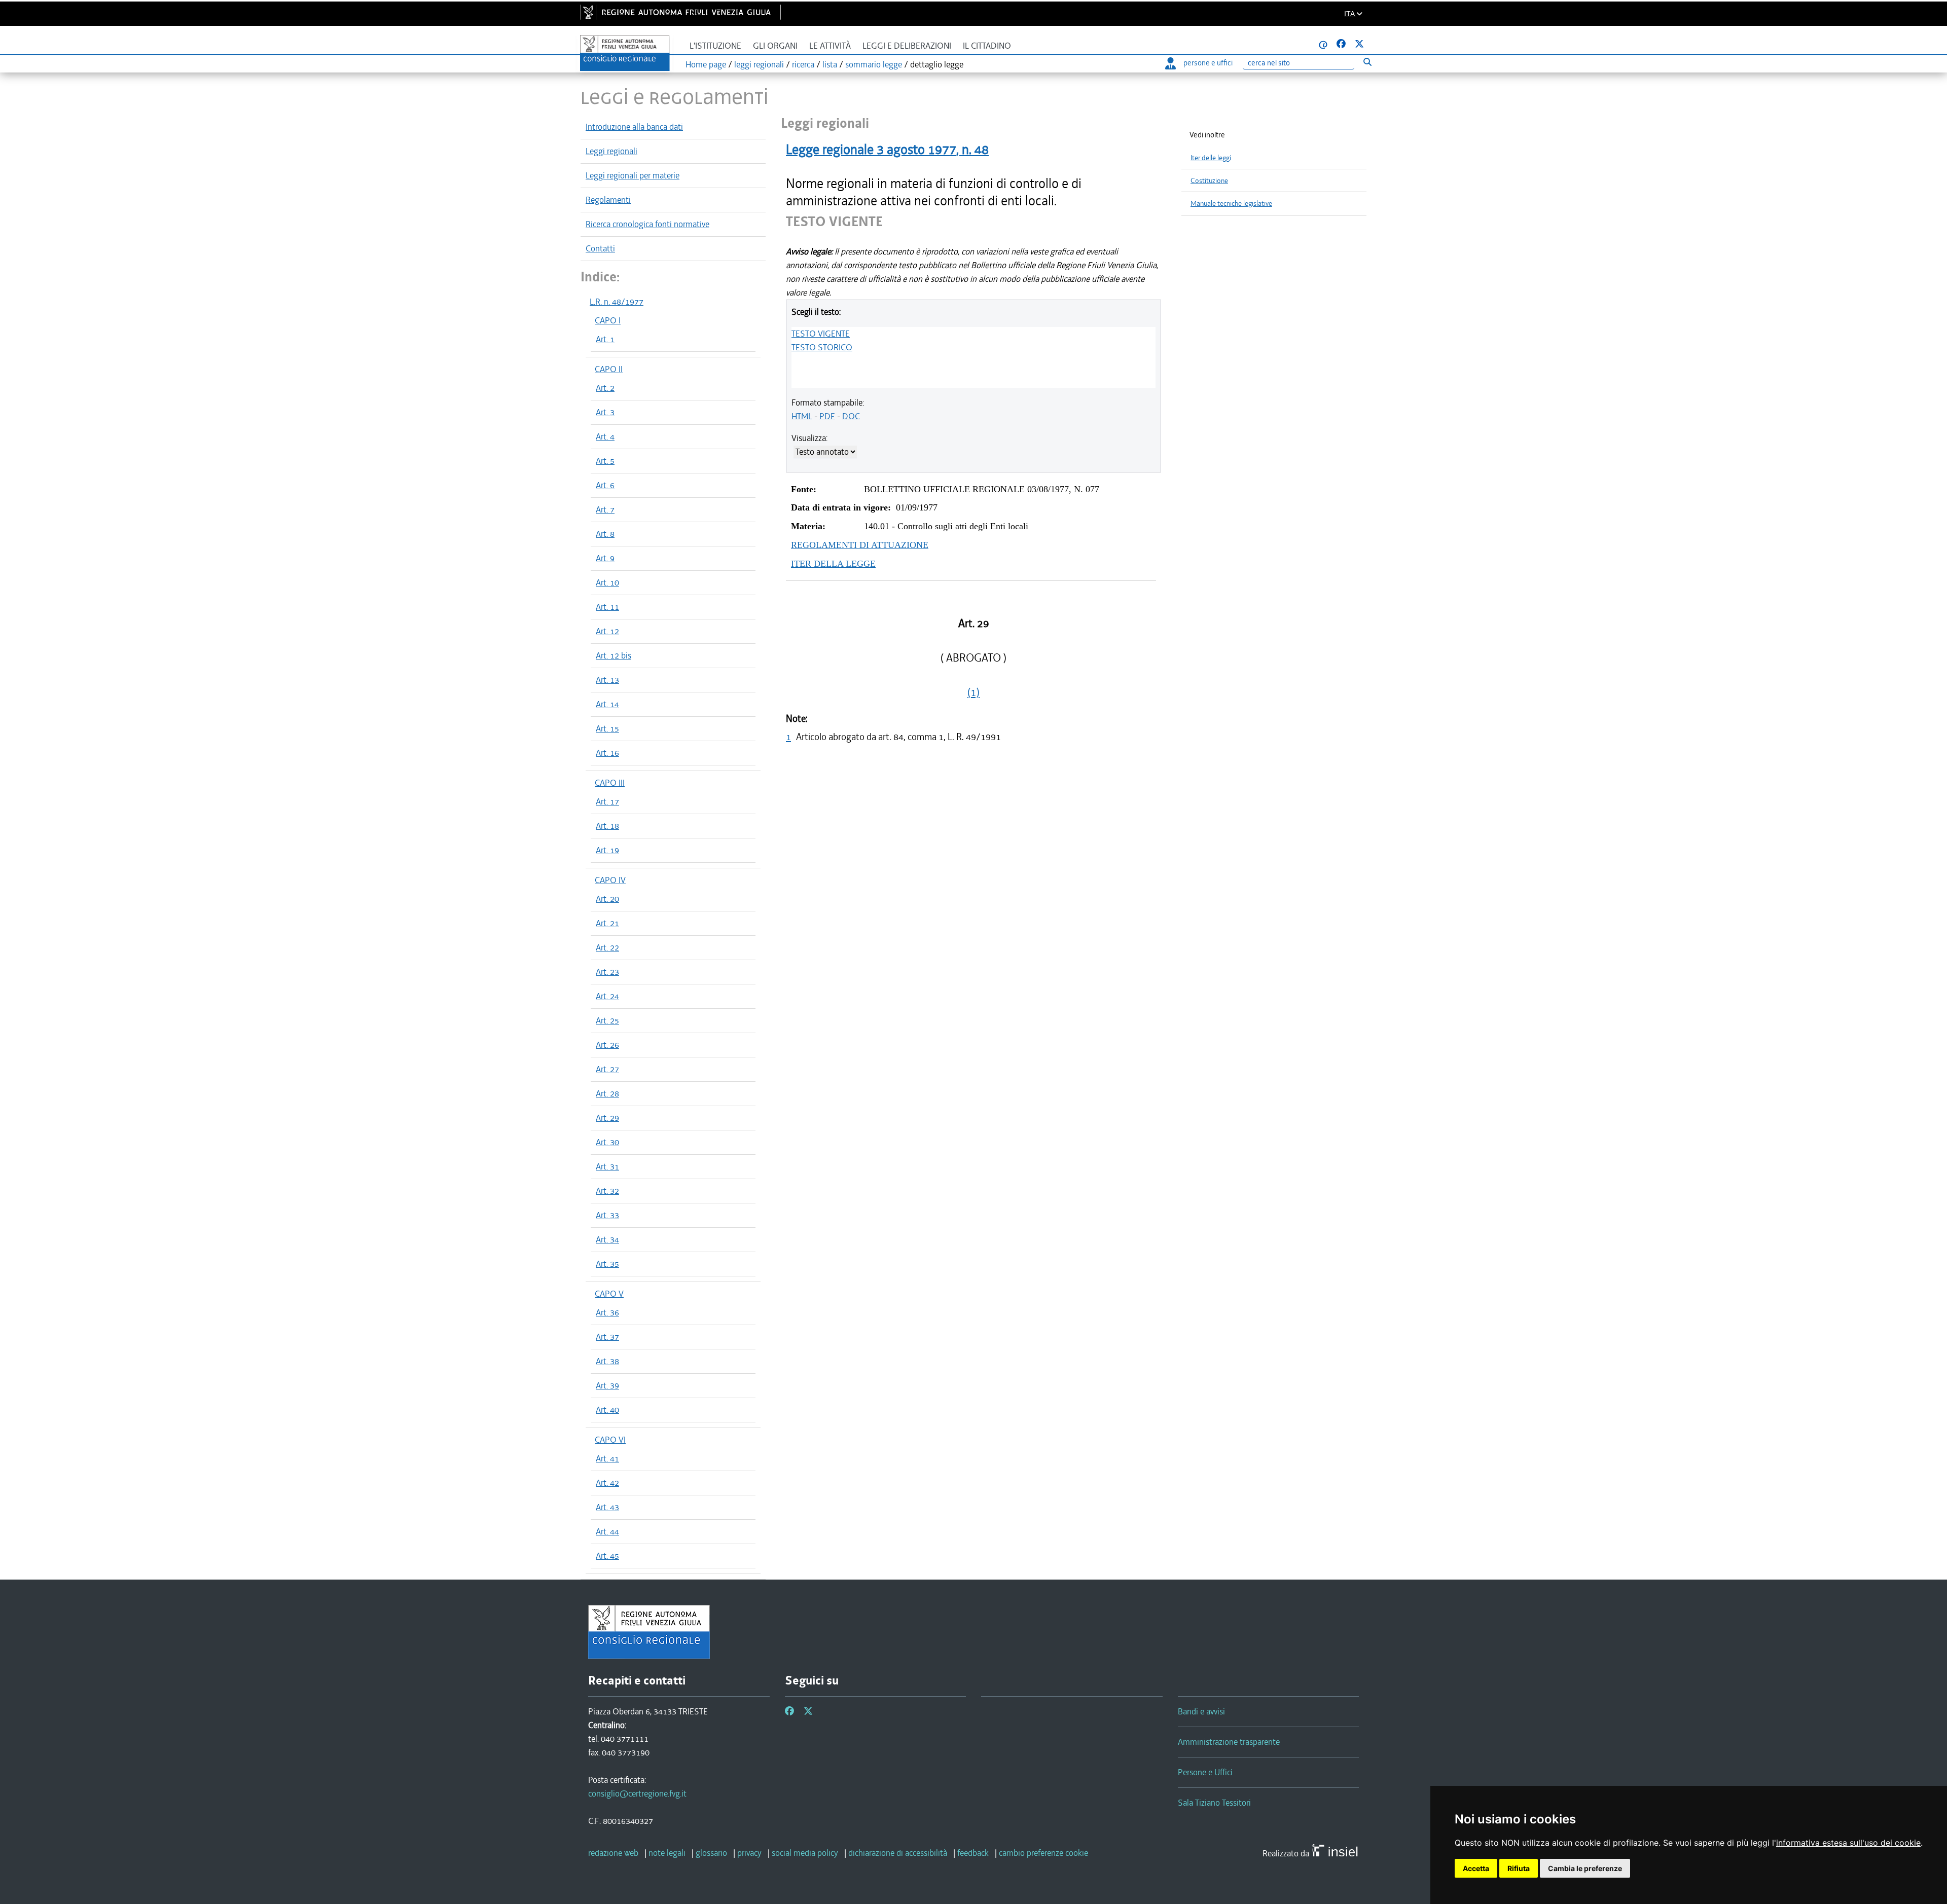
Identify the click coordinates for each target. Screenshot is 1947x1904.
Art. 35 (607, 1264)
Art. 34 (607, 1239)
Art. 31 (607, 1166)
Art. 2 (605, 388)
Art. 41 (607, 1458)
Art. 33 (607, 1215)
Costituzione (1209, 181)
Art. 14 (607, 704)
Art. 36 (607, 1312)
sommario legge (874, 64)
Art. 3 (605, 412)
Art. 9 (605, 558)
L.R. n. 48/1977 (617, 302)
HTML (802, 416)
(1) (974, 692)
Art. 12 (607, 631)
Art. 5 (605, 461)
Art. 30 (607, 1142)
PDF (827, 416)
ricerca (803, 64)
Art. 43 (607, 1507)
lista (830, 64)
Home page (706, 64)
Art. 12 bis (614, 655)
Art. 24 (607, 996)
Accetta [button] (1476, 1868)
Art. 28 (607, 1093)
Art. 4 (605, 436)
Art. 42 (607, 1483)
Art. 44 (607, 1531)
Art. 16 (607, 753)
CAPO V (609, 1294)
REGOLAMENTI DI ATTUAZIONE (860, 545)
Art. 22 (607, 947)
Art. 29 (607, 1118)
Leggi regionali (611, 151)
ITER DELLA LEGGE (833, 564)
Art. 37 (607, 1337)
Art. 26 (607, 1045)
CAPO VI (610, 1440)
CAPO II (609, 369)
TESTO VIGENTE (821, 334)
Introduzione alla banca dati (634, 127)
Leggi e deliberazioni (907, 46)
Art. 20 (607, 899)
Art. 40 (607, 1410)
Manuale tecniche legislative (1231, 204)
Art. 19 (607, 850)
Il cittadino (987, 46)
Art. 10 (607, 582)
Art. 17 (607, 801)
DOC (851, 416)
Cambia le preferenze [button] (1585, 1868)
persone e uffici (1208, 63)
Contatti (600, 248)
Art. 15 (607, 728)
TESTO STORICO (822, 347)
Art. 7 (605, 509)
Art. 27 (607, 1069)
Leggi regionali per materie (633, 175)
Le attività (830, 46)
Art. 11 (607, 607)
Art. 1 (605, 339)
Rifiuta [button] (1519, 1868)
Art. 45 (607, 1556)
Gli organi (775, 46)
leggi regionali (759, 64)
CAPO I (608, 320)
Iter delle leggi (1211, 158)
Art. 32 (607, 1191)
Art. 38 (607, 1361)
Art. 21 (607, 923)
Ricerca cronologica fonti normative (647, 224)
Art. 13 (607, 680)
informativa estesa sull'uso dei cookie (1848, 1843)
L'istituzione (715, 46)
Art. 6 (605, 485)
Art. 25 (607, 1020)
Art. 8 (605, 534)
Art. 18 (607, 826)
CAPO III (610, 783)
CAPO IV (610, 880)
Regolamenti (608, 200)
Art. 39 (607, 1385)
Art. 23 (607, 972)
